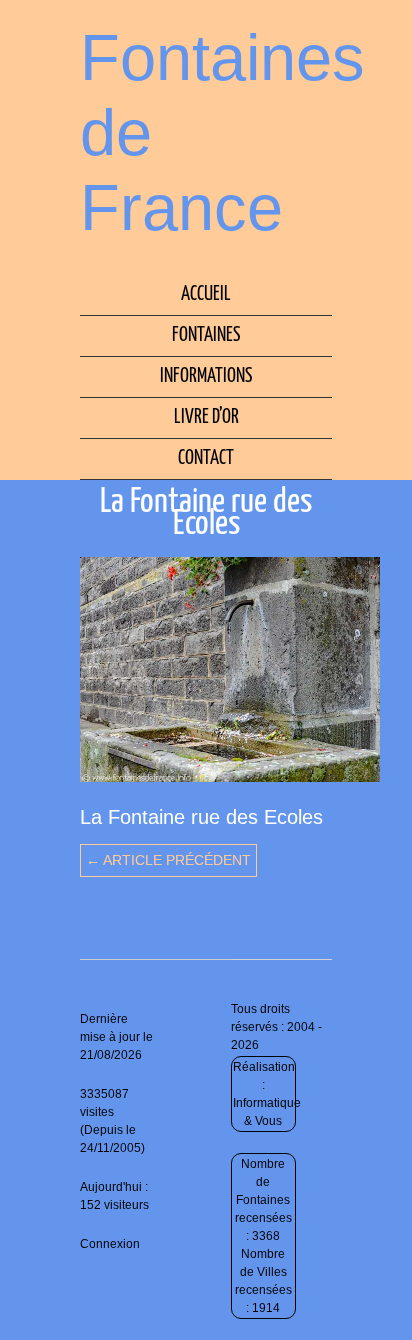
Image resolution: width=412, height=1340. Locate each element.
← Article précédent (168, 860)
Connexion (110, 1244)
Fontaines (206, 335)
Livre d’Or (206, 417)
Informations (206, 376)
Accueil (206, 294)
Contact (206, 458)
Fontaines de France (222, 132)
